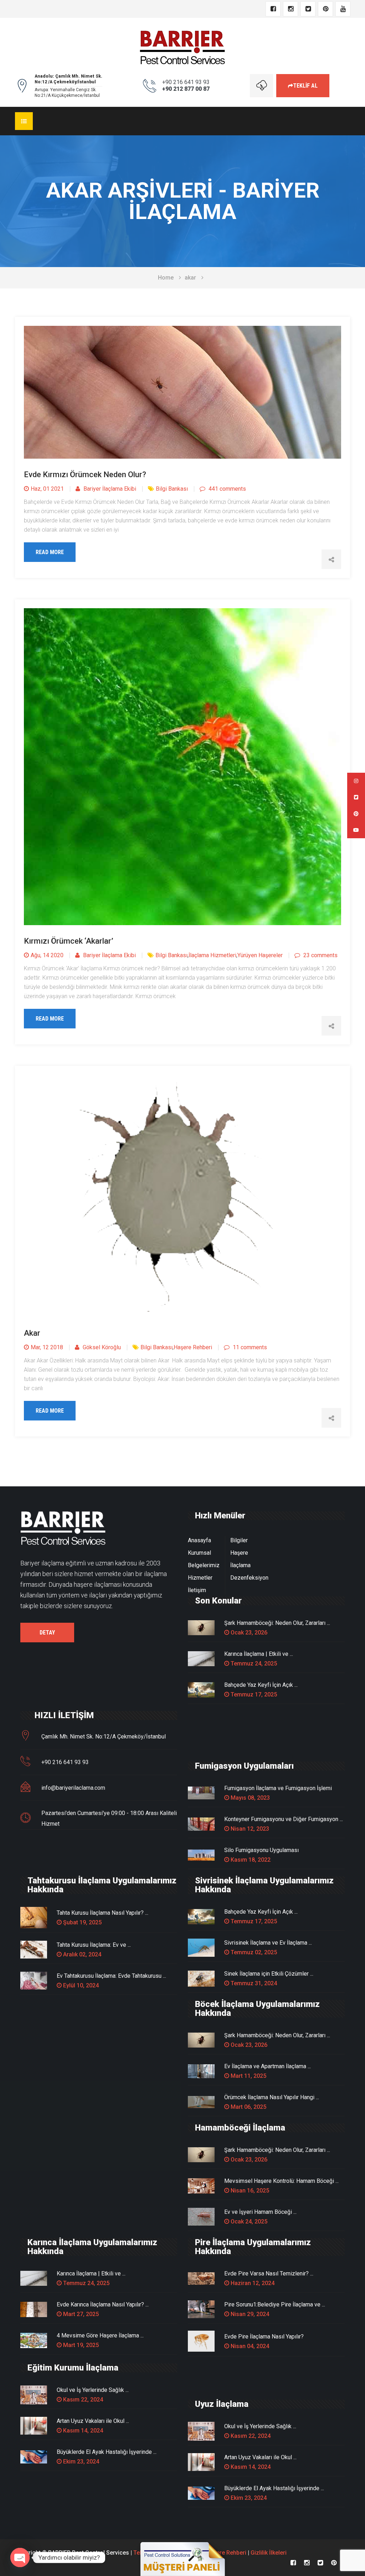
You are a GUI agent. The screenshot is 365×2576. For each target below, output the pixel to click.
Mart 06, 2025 (248, 2107)
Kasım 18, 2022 (250, 1860)
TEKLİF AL (305, 86)
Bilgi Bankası (172, 489)
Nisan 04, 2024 (249, 2346)
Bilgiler (239, 1540)
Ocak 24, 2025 (248, 2222)
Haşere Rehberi (193, 1347)
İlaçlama (240, 1565)
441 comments (227, 489)
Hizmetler (200, 1578)
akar (190, 278)
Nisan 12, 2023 (249, 1829)
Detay (47, 1633)
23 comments (320, 955)
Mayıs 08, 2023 (250, 1798)
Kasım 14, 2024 (82, 2431)
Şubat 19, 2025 (82, 1922)
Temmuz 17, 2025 (253, 1694)
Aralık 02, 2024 (81, 1954)
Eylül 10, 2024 (80, 1985)
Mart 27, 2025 (80, 2314)
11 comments (249, 1347)
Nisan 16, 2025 (249, 2191)
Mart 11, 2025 (248, 2076)
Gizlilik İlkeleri (269, 2553)
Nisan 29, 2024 (249, 2314)
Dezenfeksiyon (249, 1578)
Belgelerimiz (204, 1565)
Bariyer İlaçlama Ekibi (109, 489)
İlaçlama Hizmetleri (212, 955)
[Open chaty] (20, 2557)
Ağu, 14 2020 (47, 955)
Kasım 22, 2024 (82, 2400)
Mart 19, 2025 (80, 2345)
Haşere (239, 1553)
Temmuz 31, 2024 (253, 1983)
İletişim (197, 1590)
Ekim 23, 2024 (80, 2462)
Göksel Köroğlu (101, 1347)
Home (166, 278)
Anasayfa (199, 1540)
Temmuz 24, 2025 (253, 1664)
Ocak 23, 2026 (248, 1633)
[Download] (261, 86)
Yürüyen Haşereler (260, 955)
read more (50, 552)
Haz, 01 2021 (47, 489)
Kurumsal (199, 1553)
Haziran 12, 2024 (252, 2283)
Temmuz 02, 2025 (253, 1952)
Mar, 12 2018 (47, 1347)
